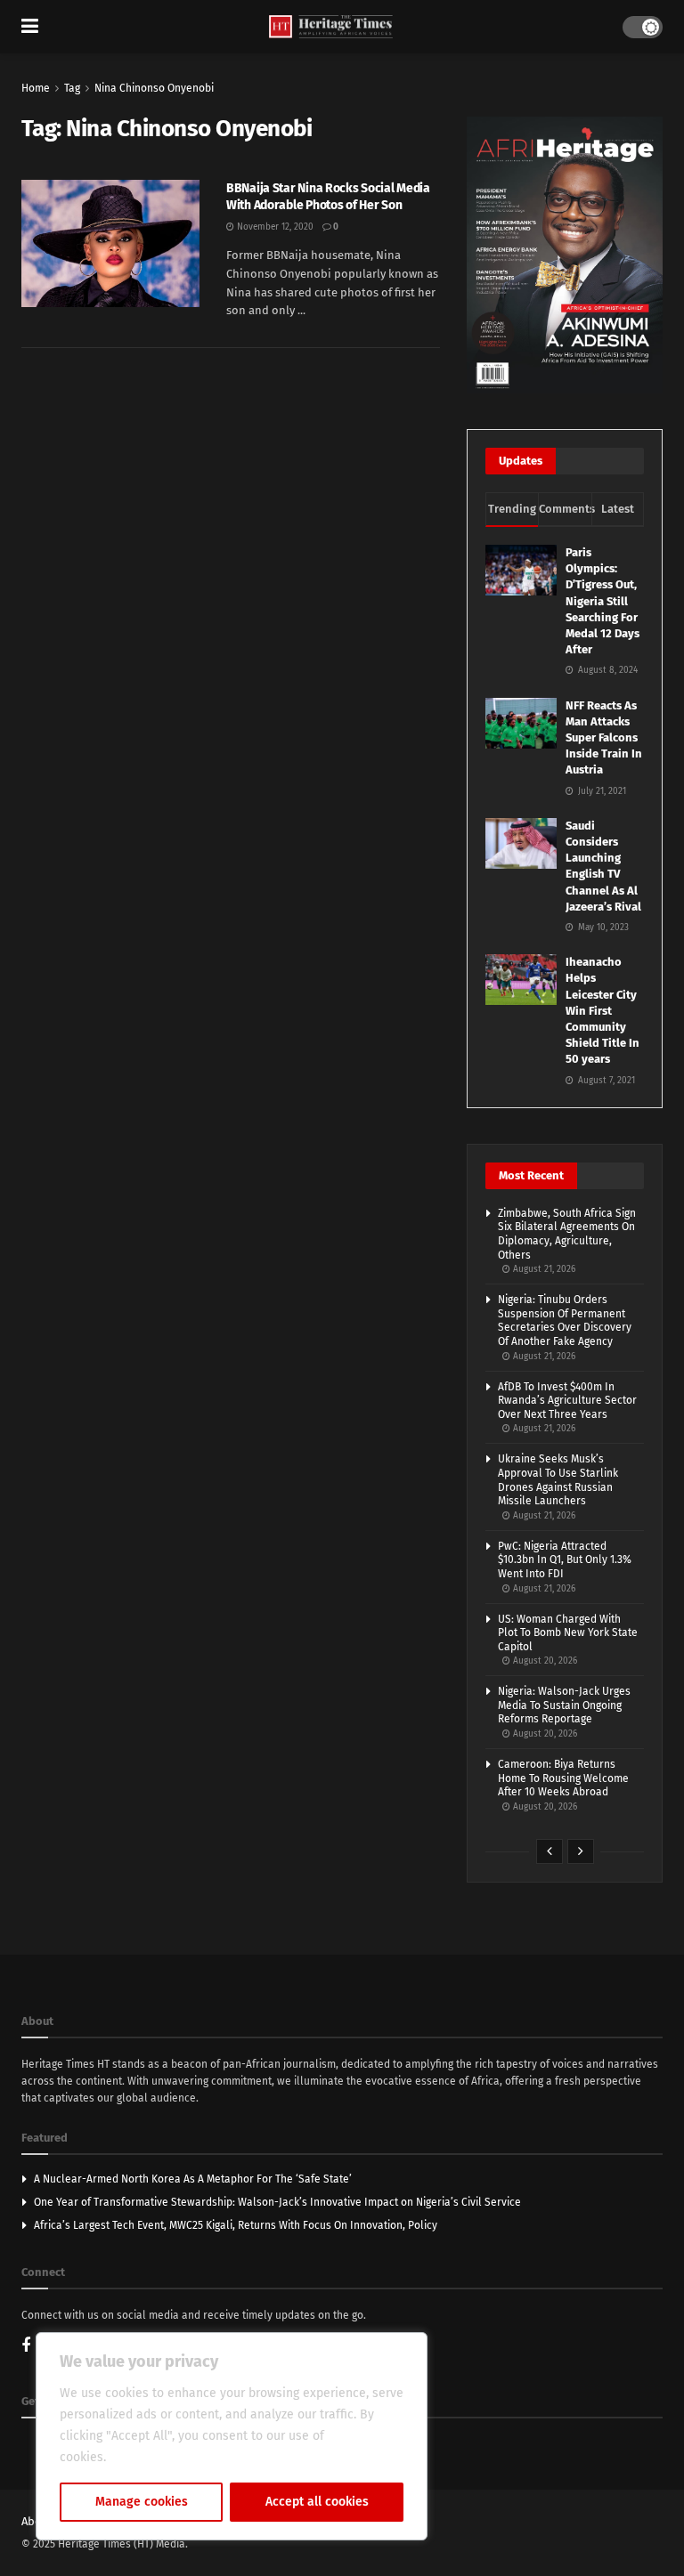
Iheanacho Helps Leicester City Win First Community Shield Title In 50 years (603, 1010)
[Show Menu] (30, 27)
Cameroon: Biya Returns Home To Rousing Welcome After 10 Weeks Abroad (563, 1778)
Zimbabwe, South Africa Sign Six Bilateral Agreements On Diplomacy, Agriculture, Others (567, 1234)
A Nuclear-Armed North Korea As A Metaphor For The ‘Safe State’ (193, 2179)
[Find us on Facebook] (26, 2347)
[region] (232, 2436)
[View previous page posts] (550, 1851)
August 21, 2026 (543, 1269)
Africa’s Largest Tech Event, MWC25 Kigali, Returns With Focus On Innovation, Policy (236, 2225)
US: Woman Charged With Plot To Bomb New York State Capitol (568, 1633)
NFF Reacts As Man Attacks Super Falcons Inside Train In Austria (604, 738)
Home (36, 88)
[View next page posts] (581, 1851)
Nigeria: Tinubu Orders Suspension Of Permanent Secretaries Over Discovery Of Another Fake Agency (565, 1320)
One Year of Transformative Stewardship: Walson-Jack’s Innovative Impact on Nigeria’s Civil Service (277, 2202)
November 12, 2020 (274, 227)
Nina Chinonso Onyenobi (154, 88)
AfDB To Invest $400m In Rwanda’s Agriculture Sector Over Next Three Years (567, 1401)
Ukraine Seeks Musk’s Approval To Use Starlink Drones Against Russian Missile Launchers (558, 1480)
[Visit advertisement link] (565, 255)
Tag (72, 88)
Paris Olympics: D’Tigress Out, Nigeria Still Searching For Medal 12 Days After (603, 601)
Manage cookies (142, 2502)
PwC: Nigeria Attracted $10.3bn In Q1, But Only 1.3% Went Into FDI (565, 1560)
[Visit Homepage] (331, 27)
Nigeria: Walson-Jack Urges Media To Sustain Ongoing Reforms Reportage (564, 1705)
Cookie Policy (148, 2457)
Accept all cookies (317, 2502)
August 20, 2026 (544, 1661)
